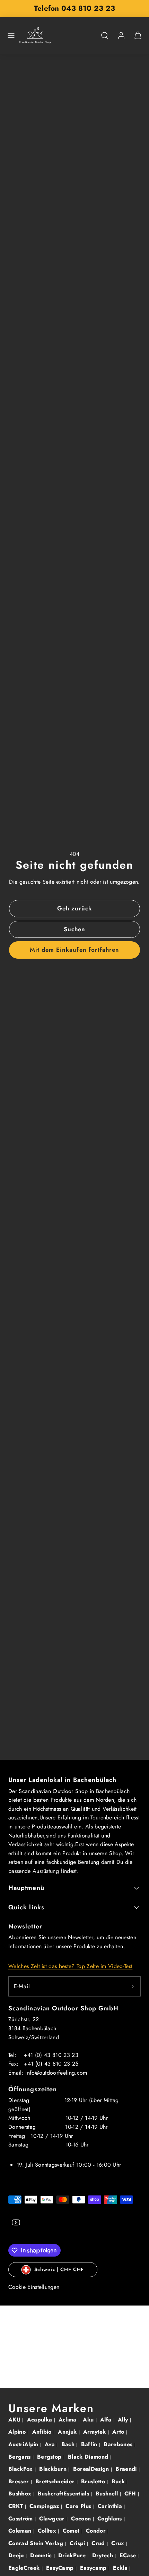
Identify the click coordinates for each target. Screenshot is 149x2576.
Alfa (107, 2420)
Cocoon (82, 2519)
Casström (21, 2519)
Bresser (20, 2481)
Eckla (121, 2568)
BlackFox (21, 2469)
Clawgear (53, 2519)
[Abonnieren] (133, 1986)
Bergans (20, 2457)
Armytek (95, 2432)
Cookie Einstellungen (34, 2287)
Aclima (68, 2420)
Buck (119, 2481)
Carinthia (111, 2506)
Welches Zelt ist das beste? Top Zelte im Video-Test (70, 1966)
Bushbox (21, 2494)
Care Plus (79, 2506)
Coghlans (111, 2519)
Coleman (21, 2531)
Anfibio (43, 2432)
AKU (15, 2420)
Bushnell (108, 2494)
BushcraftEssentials (64, 2494)
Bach (69, 2444)
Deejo (17, 2555)
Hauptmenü (26, 1888)
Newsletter (25, 1926)
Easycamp (94, 2568)
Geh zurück (74, 908)
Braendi (127, 2469)
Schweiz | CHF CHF (59, 2269)
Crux (119, 2543)
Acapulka (41, 2420)
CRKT (17, 2506)
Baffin (90, 2444)
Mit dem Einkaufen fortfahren (74, 950)
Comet (72, 2531)
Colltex (48, 2531)
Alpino (18, 2432)
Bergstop (50, 2457)
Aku (89, 2420)
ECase (129, 2555)
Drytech (104, 2555)
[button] (11, 35)
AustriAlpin (24, 2444)
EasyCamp (61, 2568)
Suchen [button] (74, 929)
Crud (99, 2543)
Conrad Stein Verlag (37, 2543)
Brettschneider (56, 2481)
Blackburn (54, 2469)
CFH (131, 2494)
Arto (119, 2432)
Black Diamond (89, 2457)
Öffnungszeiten (33, 2089)
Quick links (26, 1907)
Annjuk (68, 2432)
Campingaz (45, 2506)
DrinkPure (73, 2555)
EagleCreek (25, 2568)
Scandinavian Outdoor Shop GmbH (63, 2008)
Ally (124, 2420)
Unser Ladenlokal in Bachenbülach (63, 1780)
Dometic (42, 2555)
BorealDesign (92, 2469)
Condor (97, 2531)
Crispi (78, 2543)
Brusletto (94, 2481)
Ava (51, 2444)
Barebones (119, 2444)
